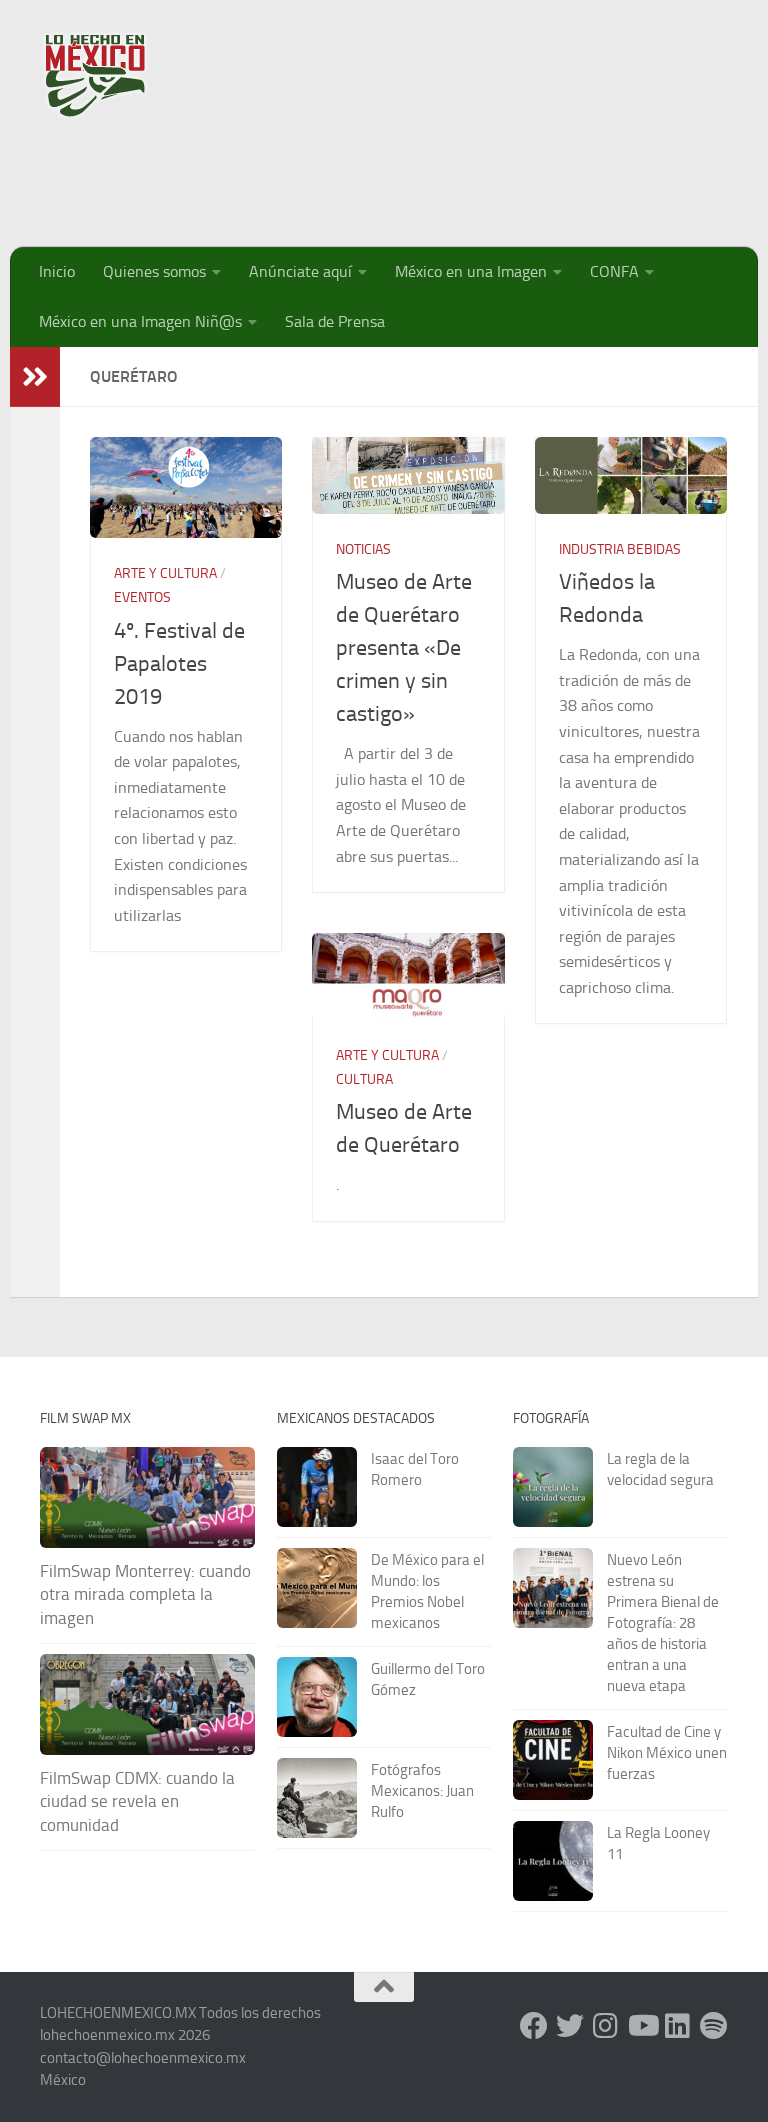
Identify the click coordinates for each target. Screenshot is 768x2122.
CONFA (614, 271)
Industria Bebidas (620, 549)
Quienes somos (154, 271)
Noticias (363, 549)
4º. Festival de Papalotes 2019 (179, 664)
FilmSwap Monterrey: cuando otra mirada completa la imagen (145, 1594)
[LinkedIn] (678, 2026)
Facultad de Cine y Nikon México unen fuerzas (667, 1753)
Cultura (364, 1079)
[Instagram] (606, 2026)
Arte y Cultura (165, 573)
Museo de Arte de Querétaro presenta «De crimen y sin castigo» (404, 648)
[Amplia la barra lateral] (35, 377)
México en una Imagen (471, 271)
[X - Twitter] (570, 2026)
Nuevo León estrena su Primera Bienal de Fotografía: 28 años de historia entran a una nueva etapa (663, 1623)
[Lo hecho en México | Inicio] (112, 75)
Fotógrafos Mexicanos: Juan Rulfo (422, 1791)
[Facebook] (534, 2026)
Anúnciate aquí (300, 271)
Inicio (57, 271)
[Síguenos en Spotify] (714, 2026)
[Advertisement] (364, 175)
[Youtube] (642, 2026)
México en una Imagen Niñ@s (140, 321)
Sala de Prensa (335, 321)
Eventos (142, 597)
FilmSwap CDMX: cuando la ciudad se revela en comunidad (137, 1801)
